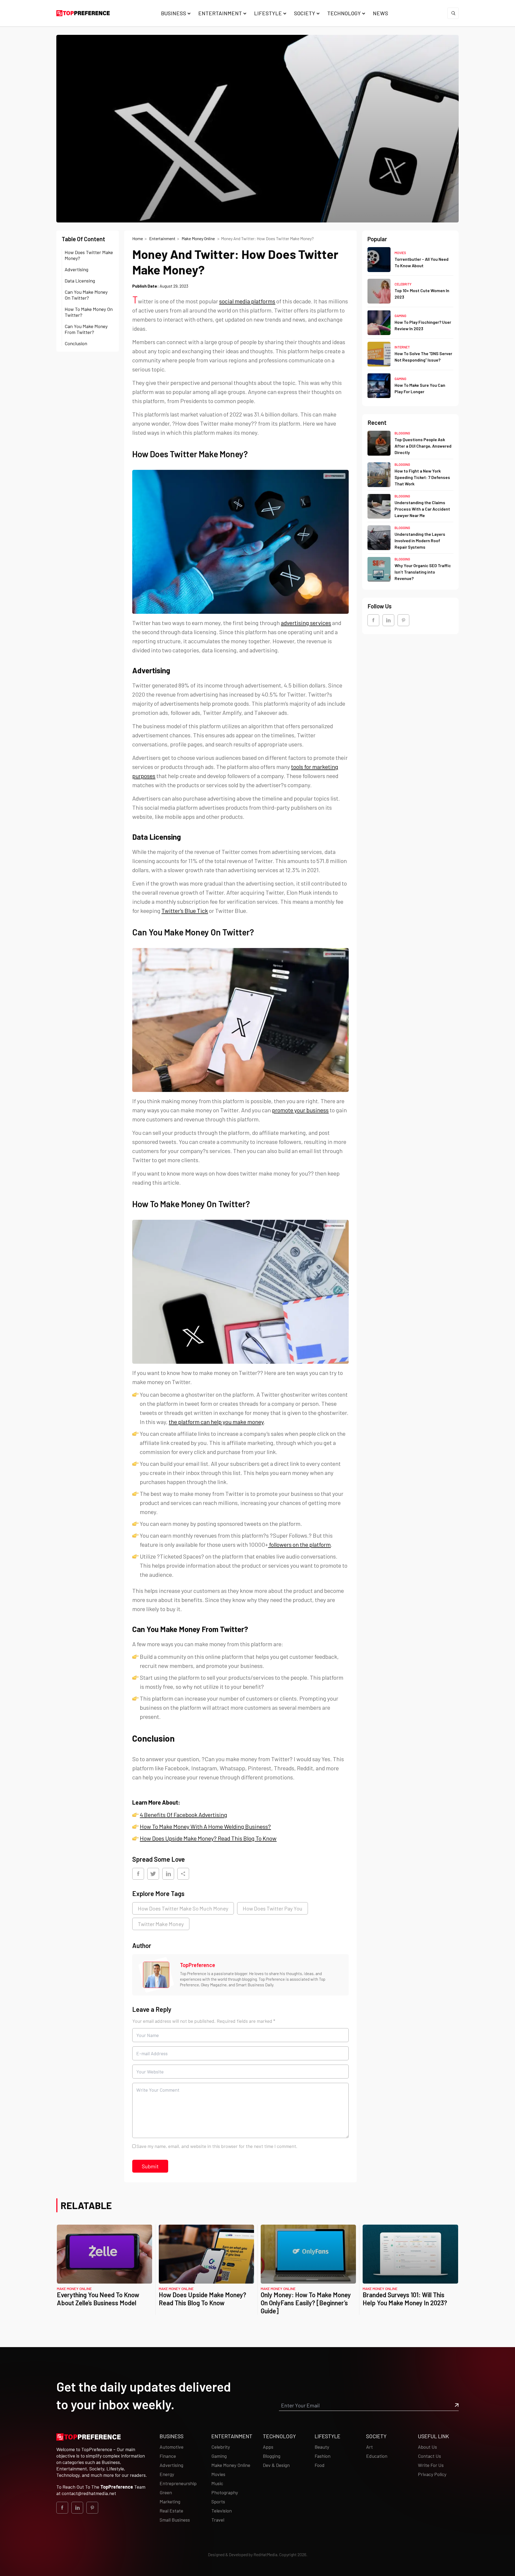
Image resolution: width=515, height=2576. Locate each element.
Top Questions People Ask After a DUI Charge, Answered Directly (423, 446)
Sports (218, 2501)
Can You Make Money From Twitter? (86, 329)
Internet (402, 347)
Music (217, 2483)
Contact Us (429, 2456)
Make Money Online (199, 238)
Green (166, 2492)
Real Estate (171, 2511)
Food (320, 2465)
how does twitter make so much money (183, 1908)
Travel (218, 2520)
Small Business (175, 2520)
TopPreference (198, 1965)
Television (222, 2511)
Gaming (400, 316)
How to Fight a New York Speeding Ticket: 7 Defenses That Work (422, 477)
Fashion (323, 2456)
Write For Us (431, 2465)
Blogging (402, 433)
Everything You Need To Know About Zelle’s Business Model (98, 2299)
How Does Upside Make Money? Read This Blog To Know (203, 2299)
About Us (427, 2447)
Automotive (172, 2447)
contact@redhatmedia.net (89, 2493)
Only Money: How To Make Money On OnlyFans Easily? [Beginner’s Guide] (306, 2303)
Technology (344, 13)
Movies (400, 252)
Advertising (78, 269)
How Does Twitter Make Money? (89, 255)
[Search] (453, 13)
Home (138, 238)
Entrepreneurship (178, 2483)
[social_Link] (373, 620)
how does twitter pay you (273, 1908)
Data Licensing (81, 281)
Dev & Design (276, 2465)
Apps (268, 2447)
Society (305, 13)
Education (377, 2456)
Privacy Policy (432, 2474)
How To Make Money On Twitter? (89, 312)
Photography (225, 2492)
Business (174, 13)
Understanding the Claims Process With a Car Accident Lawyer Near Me (422, 509)
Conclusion (77, 343)
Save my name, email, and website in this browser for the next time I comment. (217, 2146)
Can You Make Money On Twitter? (86, 295)
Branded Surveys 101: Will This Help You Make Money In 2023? (406, 2299)
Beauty (322, 2447)
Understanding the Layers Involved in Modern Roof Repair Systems (420, 540)
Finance (168, 2456)
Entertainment (220, 13)
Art (369, 2447)
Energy (167, 2474)
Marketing (170, 2501)
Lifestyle (268, 13)
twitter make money (161, 1924)
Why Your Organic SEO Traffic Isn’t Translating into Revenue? (423, 572)
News (380, 13)
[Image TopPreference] (156, 1975)
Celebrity (403, 284)
